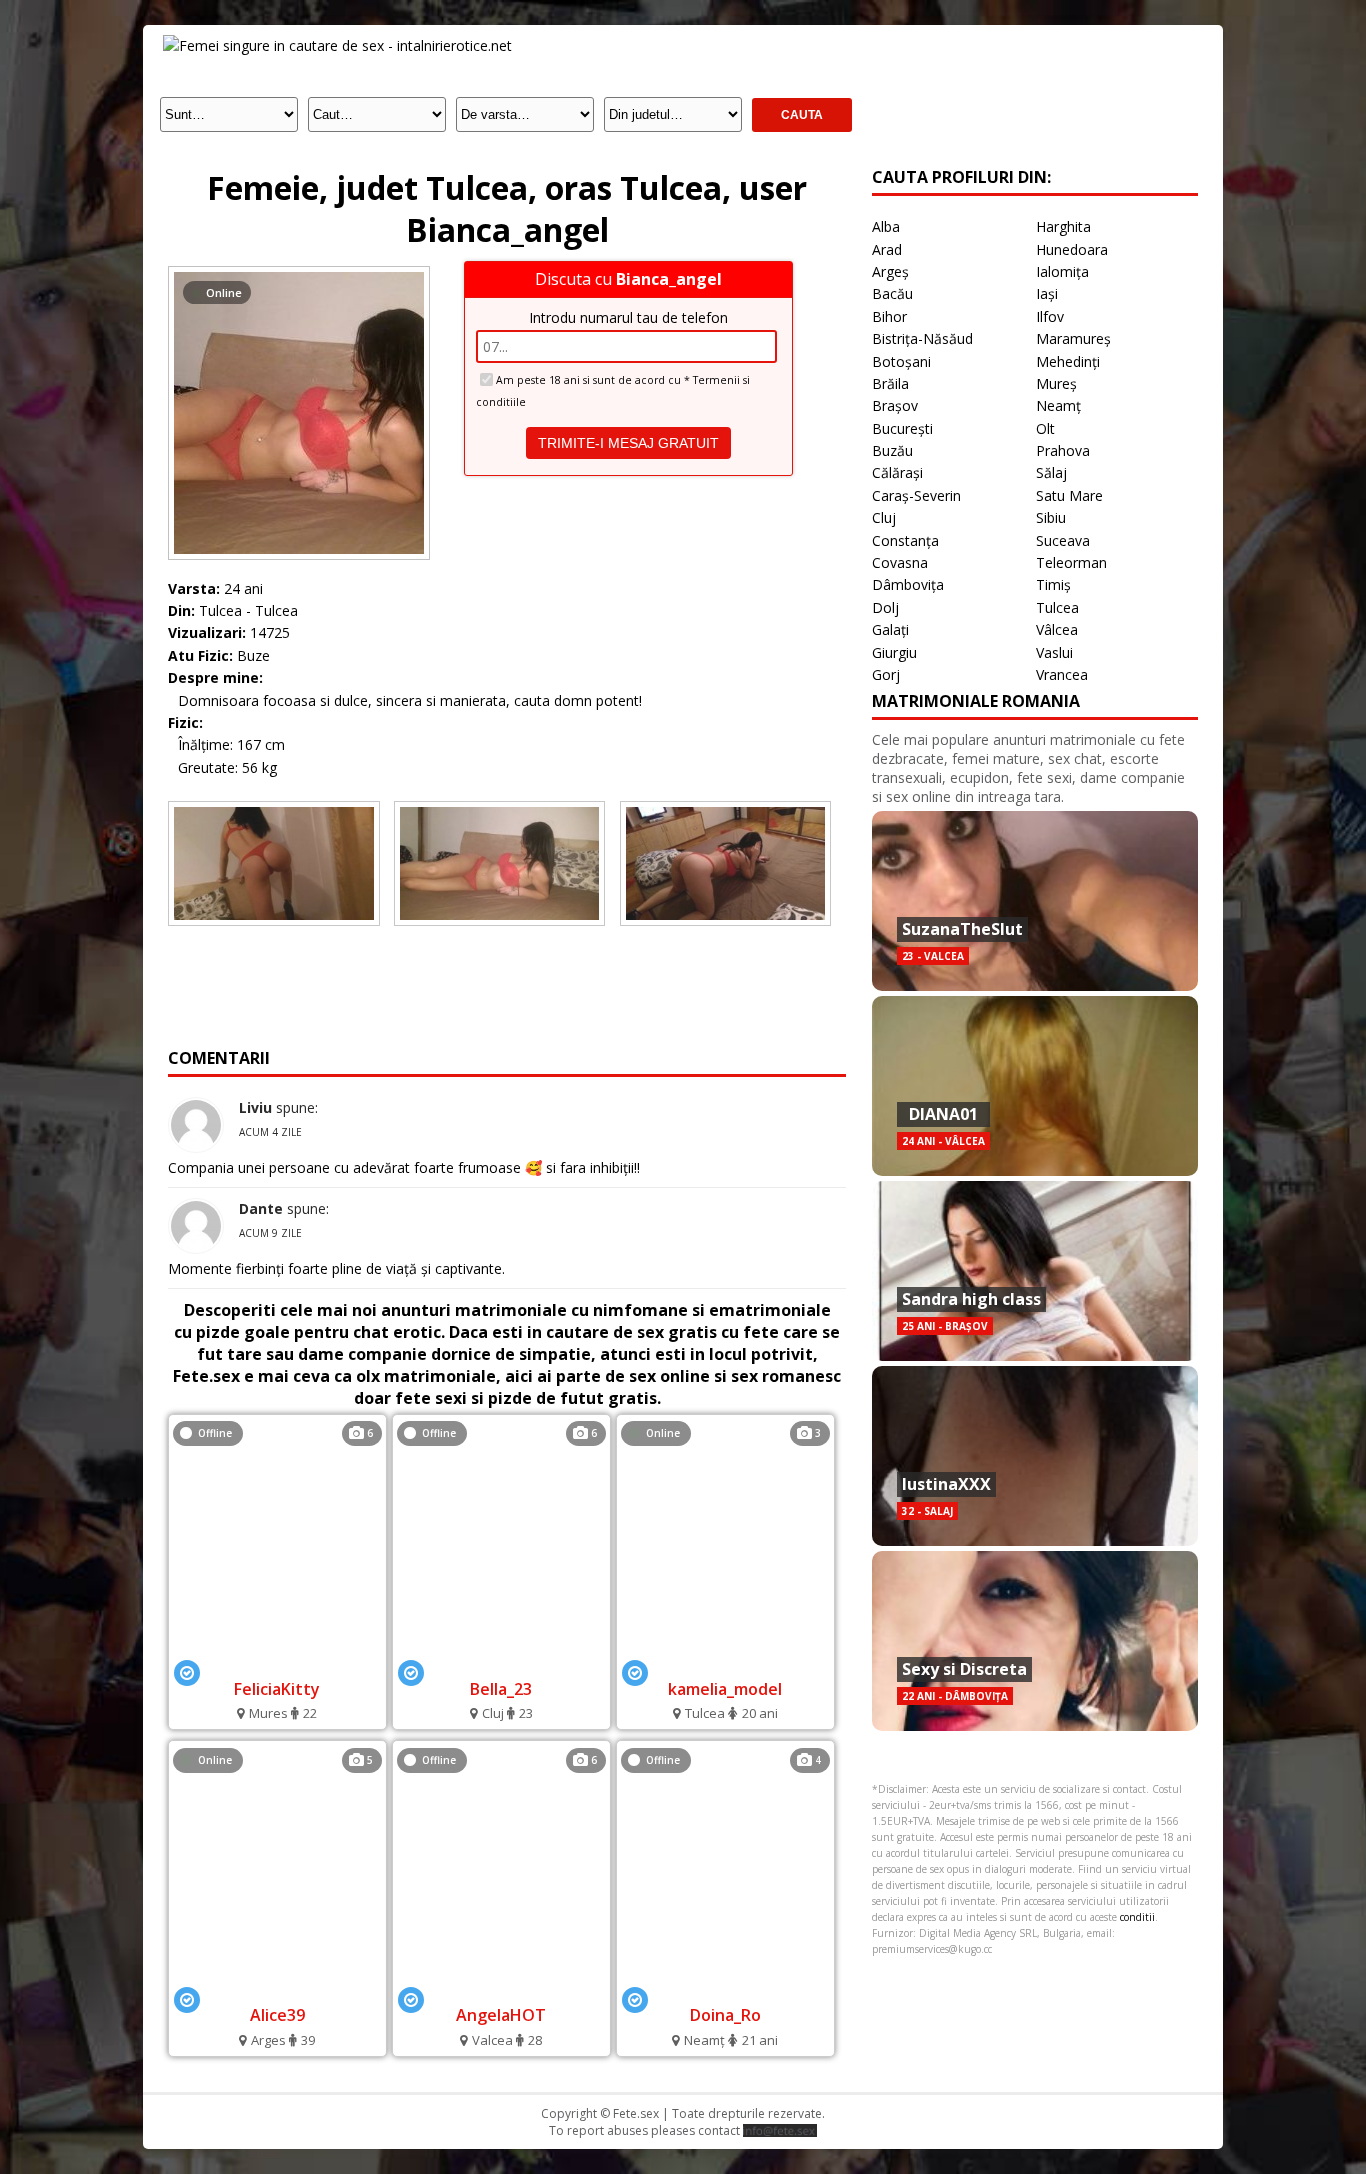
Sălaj (1051, 472)
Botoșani (901, 361)
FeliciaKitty (277, 1689)
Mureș (1056, 383)
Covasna (900, 562)
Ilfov (1050, 316)
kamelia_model (725, 1689)
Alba (886, 226)
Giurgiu (894, 652)
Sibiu (1051, 517)
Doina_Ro (725, 2015)
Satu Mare (1069, 495)
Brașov (895, 405)
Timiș (1053, 584)
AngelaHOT (501, 2015)
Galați (890, 629)
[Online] (299, 271)
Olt (1045, 428)
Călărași (897, 472)
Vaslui (1054, 652)
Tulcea (1057, 607)
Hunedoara (1072, 249)
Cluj (884, 517)
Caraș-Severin (916, 495)
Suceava (1063, 540)
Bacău (892, 293)
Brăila (890, 383)
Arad (887, 249)
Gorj (886, 674)
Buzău (892, 450)
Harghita (1063, 226)
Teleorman (1071, 562)
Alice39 (277, 2015)
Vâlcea (1057, 629)
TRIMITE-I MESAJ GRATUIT (628, 443)
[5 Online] (277, 1988)
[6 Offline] (277, 1661)
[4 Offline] (725, 1988)
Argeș (890, 271)
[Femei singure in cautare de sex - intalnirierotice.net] (337, 45)
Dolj (885, 607)
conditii (1137, 1917)
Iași (1047, 293)
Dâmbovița (908, 584)
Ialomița (1062, 271)
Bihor (889, 316)
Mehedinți (1068, 361)
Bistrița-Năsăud (922, 338)
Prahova (1063, 450)
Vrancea (1062, 674)
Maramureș (1073, 338)
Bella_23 (501, 1689)
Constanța (905, 540)
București (902, 428)
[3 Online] (725, 1661)
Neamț (1058, 405)
